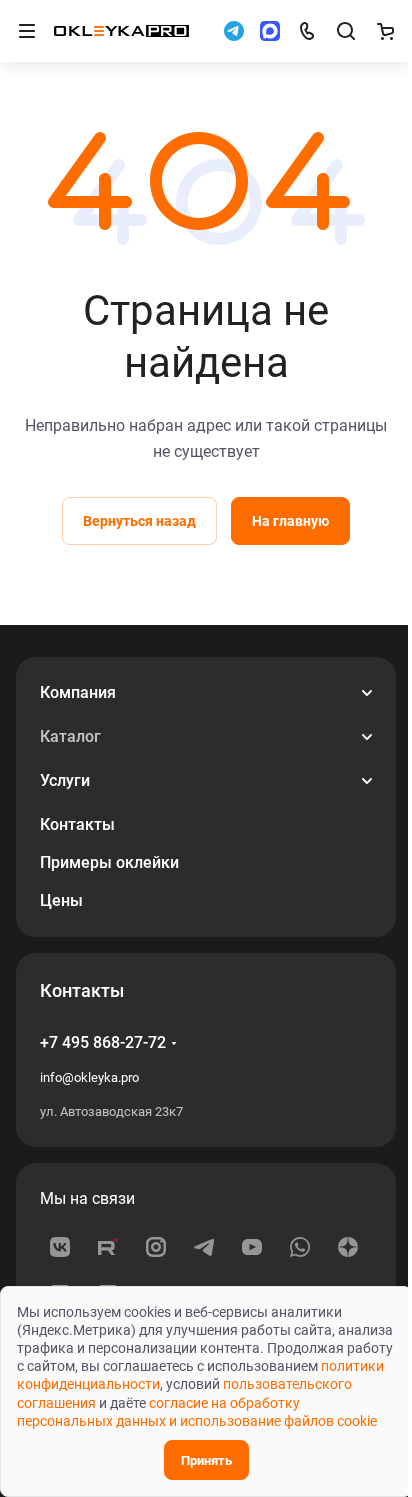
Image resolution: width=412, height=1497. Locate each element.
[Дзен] (348, 1247)
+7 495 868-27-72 (103, 1042)
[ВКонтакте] (60, 1247)
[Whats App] (300, 1247)
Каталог (70, 736)
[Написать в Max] (270, 31)
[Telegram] (204, 1247)
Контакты (77, 824)
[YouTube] (252, 1247)
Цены (61, 900)
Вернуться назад (139, 521)
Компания (78, 692)
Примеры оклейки (109, 862)
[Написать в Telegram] (234, 31)
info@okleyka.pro (89, 1077)
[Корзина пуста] (385, 31)
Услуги (65, 780)
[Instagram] (156, 1247)
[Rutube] (108, 1247)
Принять (206, 1460)
